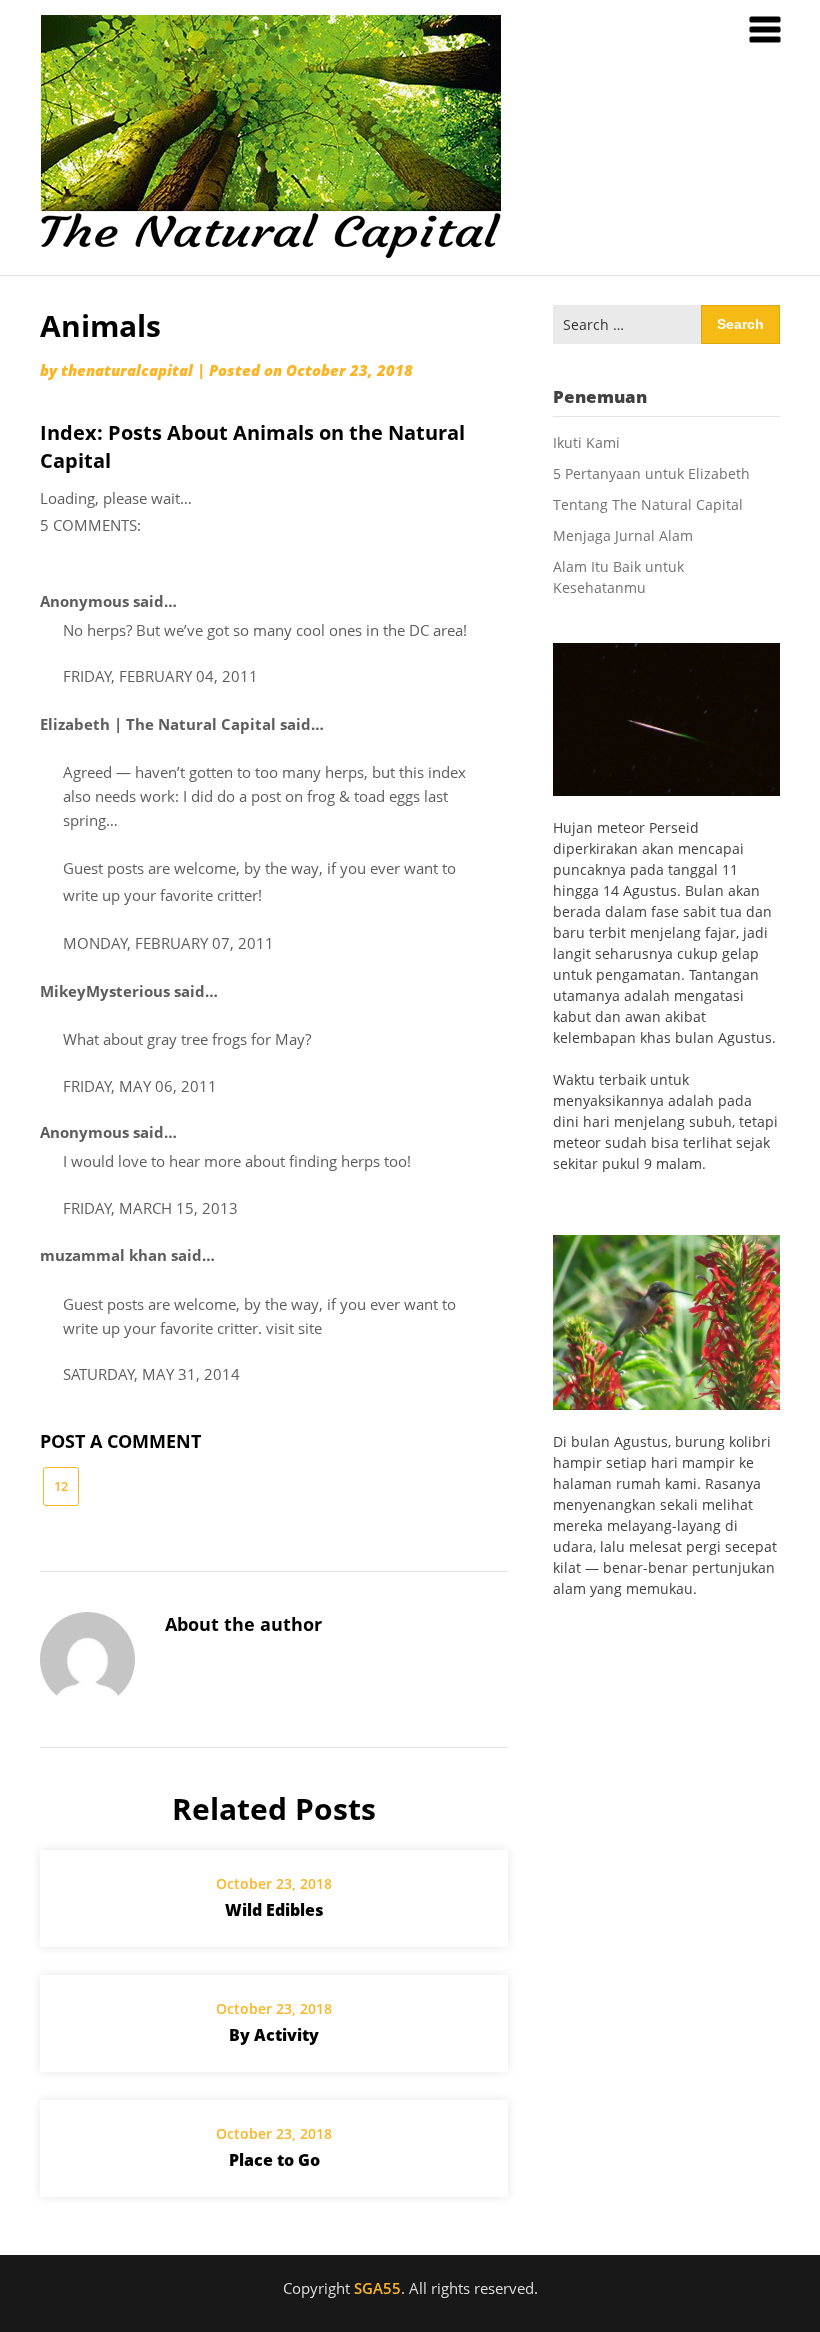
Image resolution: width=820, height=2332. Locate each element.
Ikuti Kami (586, 442)
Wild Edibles (274, 1910)
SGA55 (377, 2288)
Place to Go (274, 2160)
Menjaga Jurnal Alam (623, 535)
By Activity (274, 2035)
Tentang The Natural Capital (648, 504)
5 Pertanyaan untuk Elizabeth (651, 473)
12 (61, 1486)
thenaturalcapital (127, 370)
